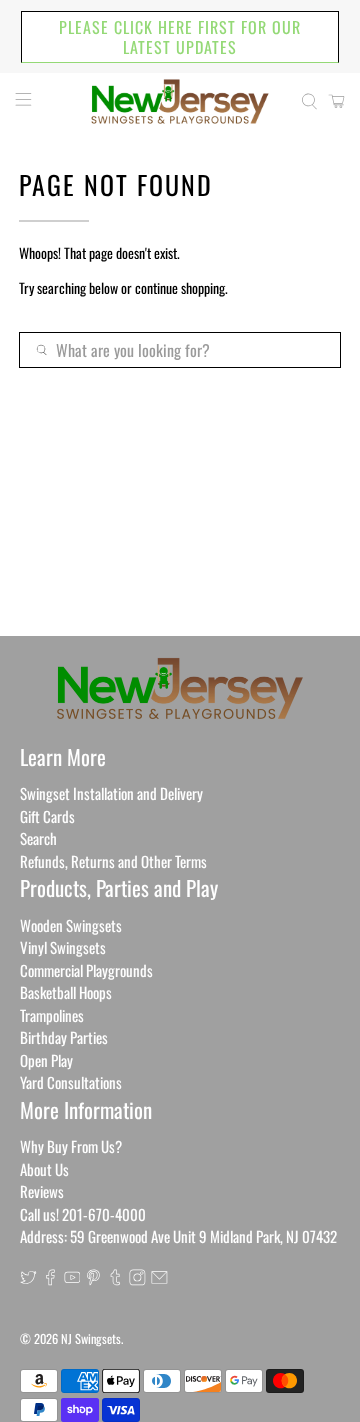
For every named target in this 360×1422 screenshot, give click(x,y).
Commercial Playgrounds (86, 970)
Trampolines (52, 1015)
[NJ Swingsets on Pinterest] (93, 1279)
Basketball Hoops (66, 992)
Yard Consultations (71, 1082)
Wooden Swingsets (71, 925)
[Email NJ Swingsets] (159, 1279)
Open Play (46, 1060)
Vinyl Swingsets (63, 947)
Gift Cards (47, 816)
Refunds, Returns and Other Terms (113, 861)
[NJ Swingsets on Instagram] (137, 1279)
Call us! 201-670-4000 (83, 1214)
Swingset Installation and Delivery (111, 793)
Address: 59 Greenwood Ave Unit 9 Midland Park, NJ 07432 (178, 1236)
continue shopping (180, 287)
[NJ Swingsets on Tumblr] (115, 1279)
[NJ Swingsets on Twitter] (28, 1279)
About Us (44, 1169)
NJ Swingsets (91, 1338)
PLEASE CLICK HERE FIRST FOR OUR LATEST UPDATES (180, 37)
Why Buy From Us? (71, 1146)
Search (38, 838)
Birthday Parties (64, 1037)
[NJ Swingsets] (180, 101)
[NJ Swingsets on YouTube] (72, 1279)
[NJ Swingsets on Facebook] (50, 1279)
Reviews (42, 1191)
